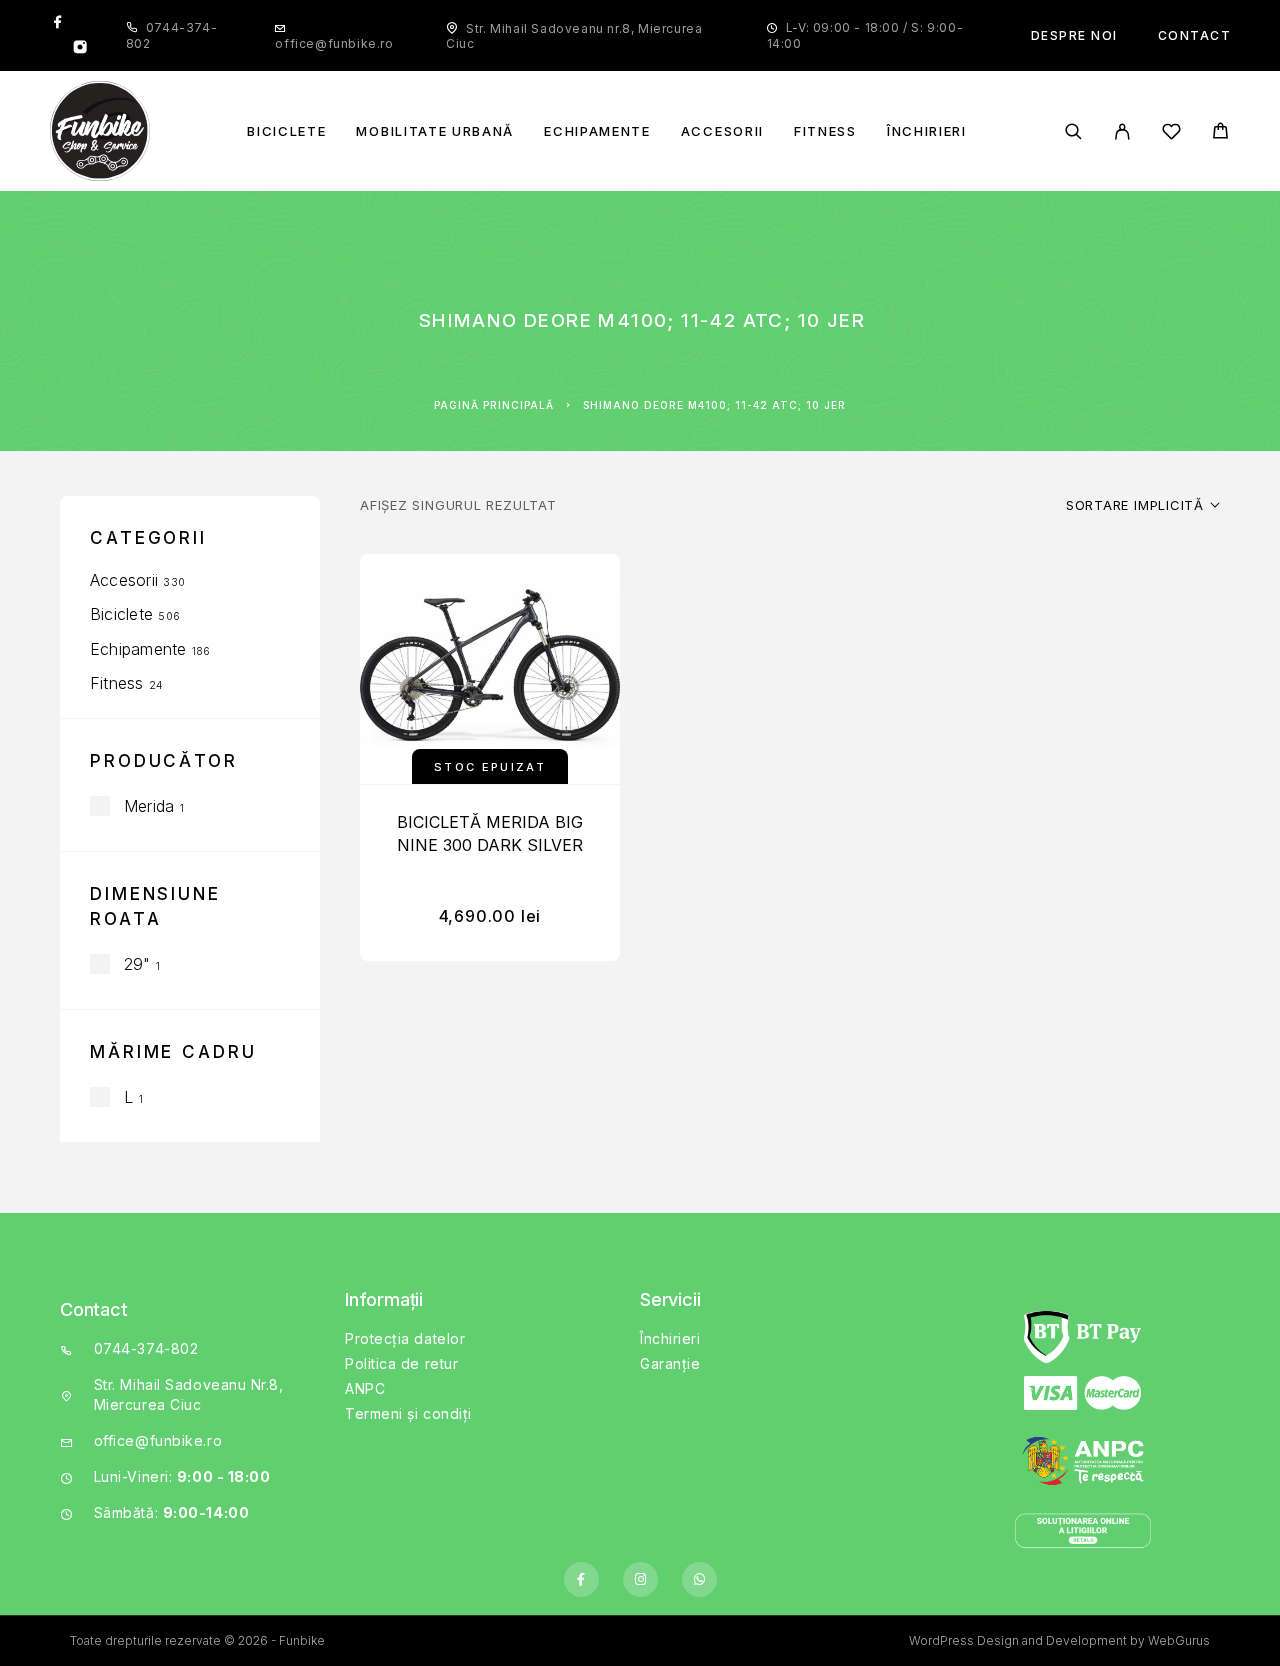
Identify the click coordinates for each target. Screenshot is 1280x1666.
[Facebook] (58, 23)
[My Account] (1122, 131)
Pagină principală (494, 405)
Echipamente (597, 131)
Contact (1195, 35)
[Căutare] (1073, 131)
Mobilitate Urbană (435, 131)
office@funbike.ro (334, 43)
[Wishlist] (1171, 134)
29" (137, 964)
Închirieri (927, 131)
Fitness (825, 131)
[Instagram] (80, 49)
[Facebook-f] (581, 1579)
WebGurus (1179, 1640)
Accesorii (722, 131)
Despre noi (1074, 35)
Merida (149, 806)
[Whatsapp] (699, 1579)
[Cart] (1220, 133)
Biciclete (286, 131)
